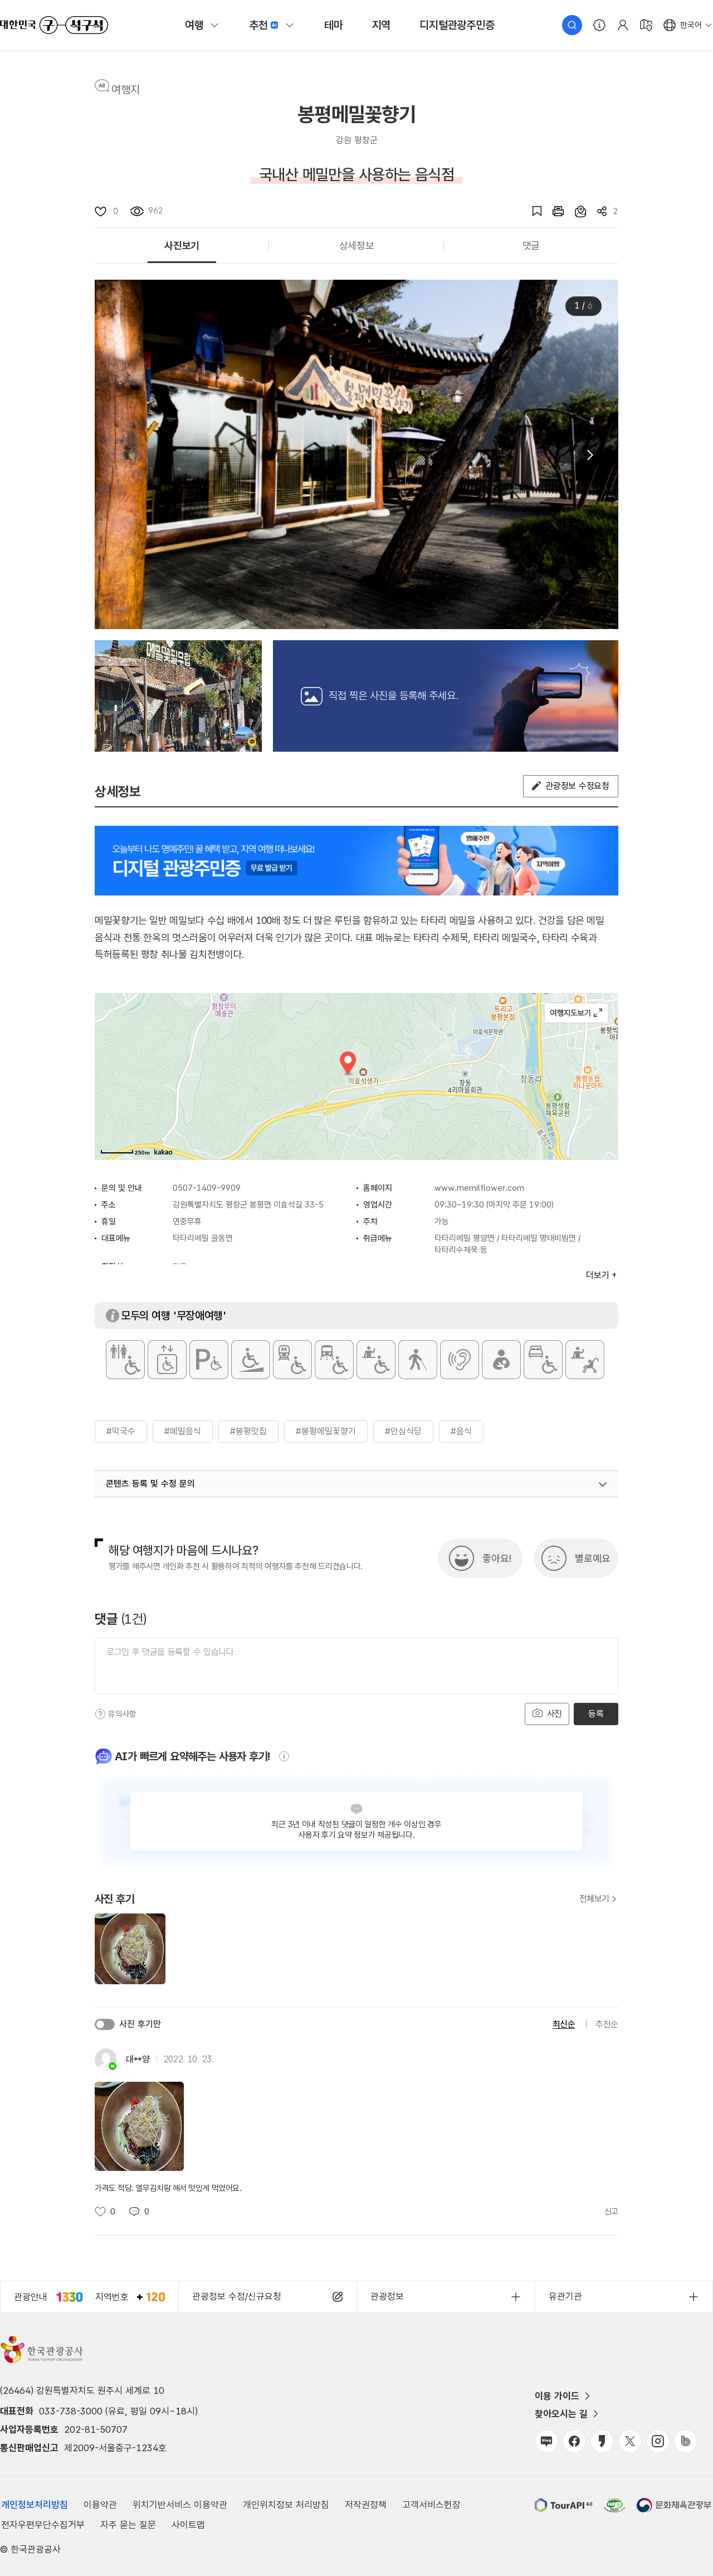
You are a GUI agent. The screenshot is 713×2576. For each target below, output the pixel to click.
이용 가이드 (557, 2396)
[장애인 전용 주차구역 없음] (209, 1360)
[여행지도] (646, 25)
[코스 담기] (575, 211)
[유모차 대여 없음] (585, 1360)
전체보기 (594, 1899)
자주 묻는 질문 (128, 2525)
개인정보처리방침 (35, 2505)
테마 (334, 25)
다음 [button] (589, 455)
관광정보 (387, 2296)
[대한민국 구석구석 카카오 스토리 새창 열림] (602, 2441)
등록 (596, 1714)
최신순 (564, 2024)
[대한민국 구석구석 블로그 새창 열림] (546, 2441)
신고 (611, 2212)
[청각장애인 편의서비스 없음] (460, 1360)
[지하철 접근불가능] (292, 1360)
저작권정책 (366, 2505)
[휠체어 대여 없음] (376, 1360)
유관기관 (565, 2296)
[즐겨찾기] (531, 211)
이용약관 (100, 2505)
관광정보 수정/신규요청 (237, 2296)
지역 (382, 25)
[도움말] (100, 1714)
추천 (258, 25)
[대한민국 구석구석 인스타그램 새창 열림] (658, 2441)
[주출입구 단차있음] (251, 1360)
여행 (194, 25)
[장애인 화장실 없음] (125, 1360)
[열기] (603, 1484)
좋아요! (497, 1558)
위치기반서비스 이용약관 (180, 2505)
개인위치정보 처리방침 (286, 2505)
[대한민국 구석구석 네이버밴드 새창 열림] (686, 2441)
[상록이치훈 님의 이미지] (178, 696)
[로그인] (623, 25)
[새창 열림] (553, 211)
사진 (553, 1714)
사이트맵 (188, 2525)
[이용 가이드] (599, 25)
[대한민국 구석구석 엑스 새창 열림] (630, 2441)
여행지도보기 (576, 1013)
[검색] (572, 25)
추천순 (607, 2024)
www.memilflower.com (479, 1188)
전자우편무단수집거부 (43, 2525)
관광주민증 (457, 25)
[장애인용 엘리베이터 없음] (167, 1360)
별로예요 (593, 1558)
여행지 (126, 90)
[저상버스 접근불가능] (334, 1360)
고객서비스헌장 (431, 2505)
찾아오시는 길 (561, 2414)
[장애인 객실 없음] (543, 1360)
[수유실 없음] (501, 1360)
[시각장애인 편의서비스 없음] (418, 1360)
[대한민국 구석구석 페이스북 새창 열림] (574, 2441)
